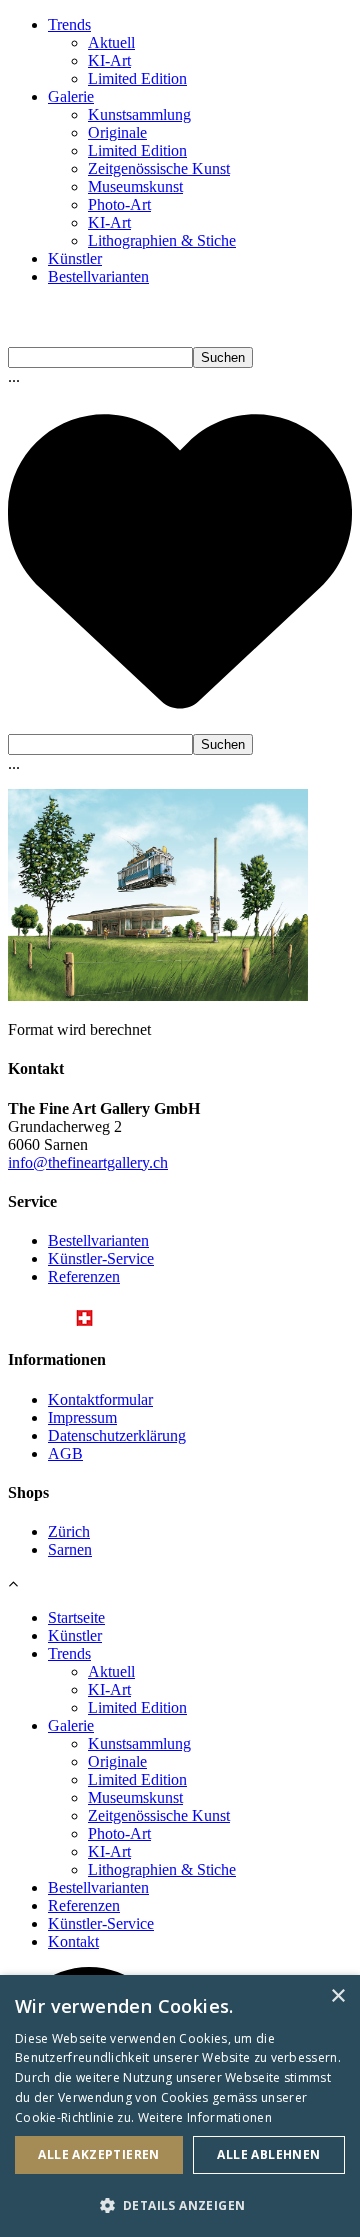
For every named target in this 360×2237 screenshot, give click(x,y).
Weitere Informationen (205, 2117)
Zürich (69, 1531)
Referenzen (84, 1276)
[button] (180, 2204)
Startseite (76, 1617)
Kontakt (73, 1941)
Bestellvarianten (98, 276)
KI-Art (109, 60)
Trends (69, 24)
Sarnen (70, 1549)
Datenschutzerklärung (117, 1435)
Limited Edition (137, 78)
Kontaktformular (100, 1399)
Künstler (75, 258)
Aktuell (111, 42)
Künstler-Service (101, 1258)
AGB (65, 1453)
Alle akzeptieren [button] (98, 2154)
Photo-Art (119, 204)
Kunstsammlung (139, 114)
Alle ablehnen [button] (268, 2154)
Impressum (82, 1417)
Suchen (223, 357)
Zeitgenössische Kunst (159, 168)
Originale (117, 132)
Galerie (71, 96)
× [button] (337, 1996)
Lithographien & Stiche (162, 240)
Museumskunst (135, 186)
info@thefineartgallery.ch (88, 1162)
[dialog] (180, 2106)
